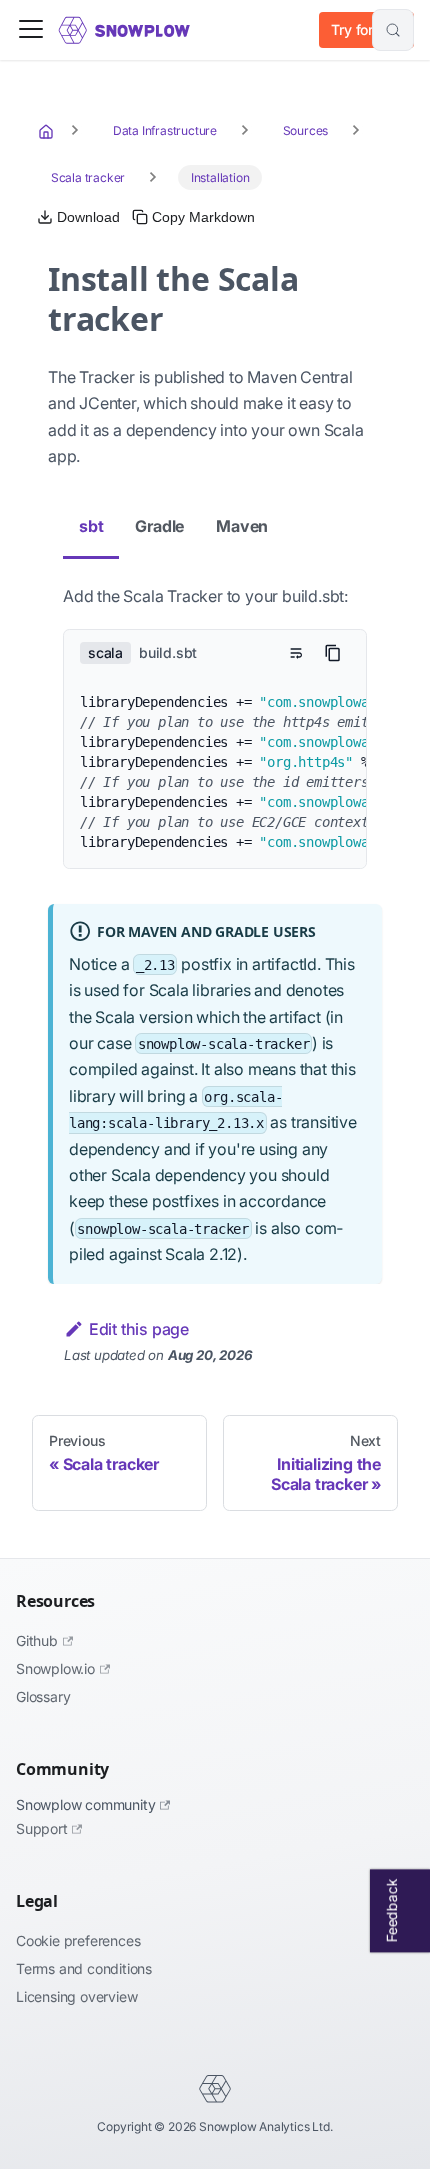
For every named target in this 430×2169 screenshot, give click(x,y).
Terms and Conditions (84, 1968)
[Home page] (48, 131)
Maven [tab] (242, 526)
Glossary (43, 1696)
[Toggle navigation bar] (31, 30)
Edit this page (139, 1329)
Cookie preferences (78, 1940)
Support (42, 1828)
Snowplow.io (55, 1668)
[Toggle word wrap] (296, 653)
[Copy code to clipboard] (333, 653)
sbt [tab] (91, 526)
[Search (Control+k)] (393, 30)
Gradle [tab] (159, 526)
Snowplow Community (85, 1804)
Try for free (366, 29)
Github (37, 1640)
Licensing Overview (76, 1996)
